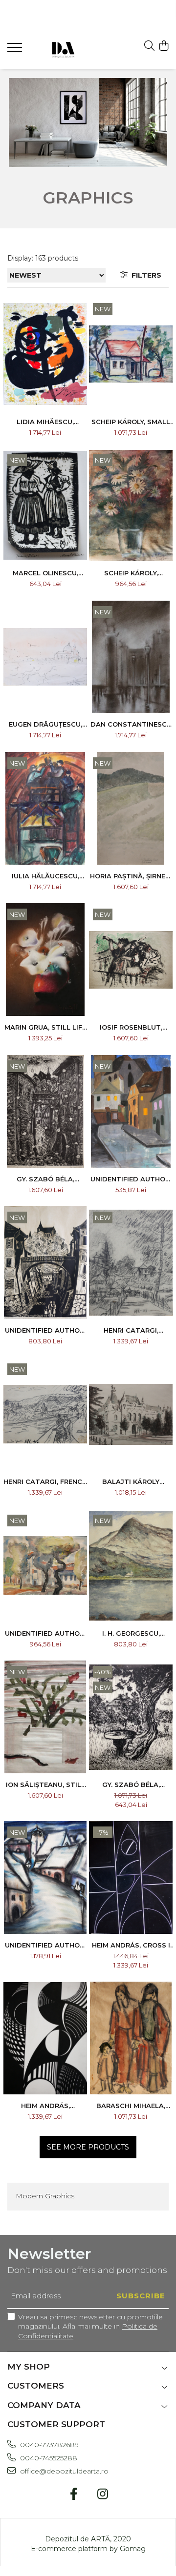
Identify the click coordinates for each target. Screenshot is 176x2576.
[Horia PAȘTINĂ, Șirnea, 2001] (131, 808)
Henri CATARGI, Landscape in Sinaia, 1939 (131, 1330)
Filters (144, 275)
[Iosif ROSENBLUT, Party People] (131, 960)
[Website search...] (149, 46)
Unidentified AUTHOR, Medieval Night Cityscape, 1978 (131, 1179)
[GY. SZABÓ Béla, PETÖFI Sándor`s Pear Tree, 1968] (131, 1717)
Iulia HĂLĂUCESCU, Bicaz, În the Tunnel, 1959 (45, 876)
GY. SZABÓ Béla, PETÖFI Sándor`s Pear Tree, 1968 (131, 1785)
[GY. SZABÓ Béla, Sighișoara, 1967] (45, 1111)
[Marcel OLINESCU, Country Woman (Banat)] (45, 505)
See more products (88, 2147)
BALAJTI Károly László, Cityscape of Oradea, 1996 (131, 1481)
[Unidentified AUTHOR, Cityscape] (45, 1566)
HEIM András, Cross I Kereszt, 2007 (131, 1945)
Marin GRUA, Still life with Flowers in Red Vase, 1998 (45, 1027)
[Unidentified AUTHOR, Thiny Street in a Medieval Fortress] (45, 1877)
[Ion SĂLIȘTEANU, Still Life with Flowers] (45, 1717)
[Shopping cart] (164, 46)
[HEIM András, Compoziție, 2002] (88, 122)
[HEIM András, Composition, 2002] (45, 2038)
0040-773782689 (48, 2445)
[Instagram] (102, 2495)
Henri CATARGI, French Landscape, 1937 (45, 1481)
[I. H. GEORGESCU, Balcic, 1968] (131, 1566)
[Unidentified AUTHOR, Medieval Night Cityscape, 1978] (131, 1111)
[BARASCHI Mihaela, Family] (131, 2038)
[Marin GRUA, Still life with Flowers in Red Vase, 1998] (45, 960)
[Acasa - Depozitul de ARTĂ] (63, 49)
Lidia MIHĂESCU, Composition (45, 422)
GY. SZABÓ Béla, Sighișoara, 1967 (45, 1179)
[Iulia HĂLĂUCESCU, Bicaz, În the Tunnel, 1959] (45, 808)
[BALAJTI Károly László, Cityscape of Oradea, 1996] (131, 1414)
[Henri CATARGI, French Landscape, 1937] (45, 1414)
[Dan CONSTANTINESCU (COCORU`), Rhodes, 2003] (131, 657)
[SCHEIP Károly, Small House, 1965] (131, 354)
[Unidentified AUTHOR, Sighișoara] (45, 1263)
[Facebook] (74, 2495)
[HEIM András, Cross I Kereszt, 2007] (131, 1877)
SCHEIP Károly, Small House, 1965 (131, 422)
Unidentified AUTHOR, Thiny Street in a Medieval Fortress (45, 1945)
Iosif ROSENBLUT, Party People (131, 1027)
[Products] (16, 50)
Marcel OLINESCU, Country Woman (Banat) (45, 573)
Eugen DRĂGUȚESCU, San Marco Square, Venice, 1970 (45, 724)
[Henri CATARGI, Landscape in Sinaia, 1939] (131, 1263)
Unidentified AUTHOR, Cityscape (45, 1633)
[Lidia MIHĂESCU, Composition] (45, 354)
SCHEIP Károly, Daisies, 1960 (131, 573)
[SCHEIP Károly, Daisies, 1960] (131, 505)
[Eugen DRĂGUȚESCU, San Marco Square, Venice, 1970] (45, 657)
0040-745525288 (48, 2458)
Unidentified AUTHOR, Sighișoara (45, 1330)
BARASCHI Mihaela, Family (131, 2106)
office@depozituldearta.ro (63, 2471)
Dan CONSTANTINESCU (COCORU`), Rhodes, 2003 (131, 724)
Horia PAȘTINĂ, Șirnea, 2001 (131, 876)
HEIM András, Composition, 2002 (45, 2106)
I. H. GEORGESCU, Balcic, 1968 (131, 1633)
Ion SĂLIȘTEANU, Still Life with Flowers (45, 1785)
